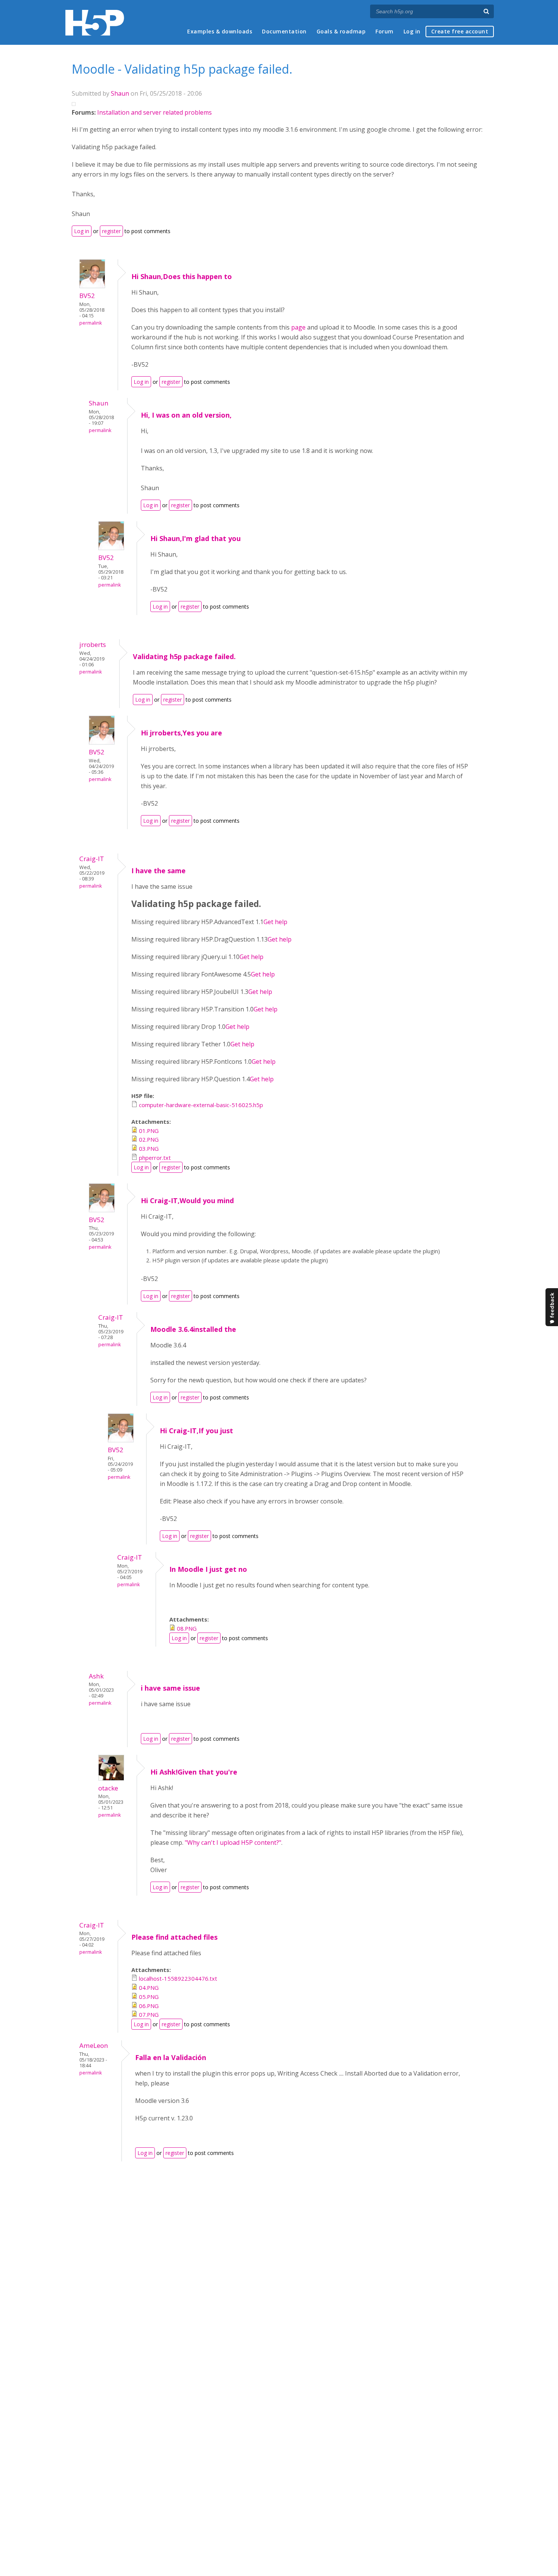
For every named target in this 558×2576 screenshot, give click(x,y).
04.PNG (149, 1988)
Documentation (284, 31)
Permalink (91, 323)
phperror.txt (155, 1158)
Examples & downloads (220, 31)
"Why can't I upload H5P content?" (233, 1842)
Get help (275, 922)
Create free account (460, 31)
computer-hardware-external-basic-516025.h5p (201, 1105)
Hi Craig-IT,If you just (196, 1431)
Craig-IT (92, 859)
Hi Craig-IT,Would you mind (187, 1200)
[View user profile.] (92, 286)
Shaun (120, 93)
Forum (385, 31)
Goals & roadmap (341, 31)
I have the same (158, 871)
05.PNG (149, 1997)
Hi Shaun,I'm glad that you (195, 538)
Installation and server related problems (154, 112)
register (111, 231)
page (298, 327)
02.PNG (149, 1139)
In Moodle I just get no (208, 1569)
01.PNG (149, 1131)
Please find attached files (174, 1937)
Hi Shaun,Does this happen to (182, 276)
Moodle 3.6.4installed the (193, 1329)
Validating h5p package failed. (184, 656)
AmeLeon (94, 2045)
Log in (412, 31)
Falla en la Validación (171, 2057)
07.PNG (149, 2014)
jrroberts (93, 644)
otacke (108, 1788)
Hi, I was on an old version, (186, 415)
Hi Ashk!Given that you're (194, 1772)
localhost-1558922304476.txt (178, 1978)
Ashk (96, 1676)
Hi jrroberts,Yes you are (181, 733)
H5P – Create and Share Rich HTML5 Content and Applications (95, 23)
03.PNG (149, 1148)
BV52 (87, 296)
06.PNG (149, 2006)
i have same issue (171, 1688)
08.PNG (187, 1628)
